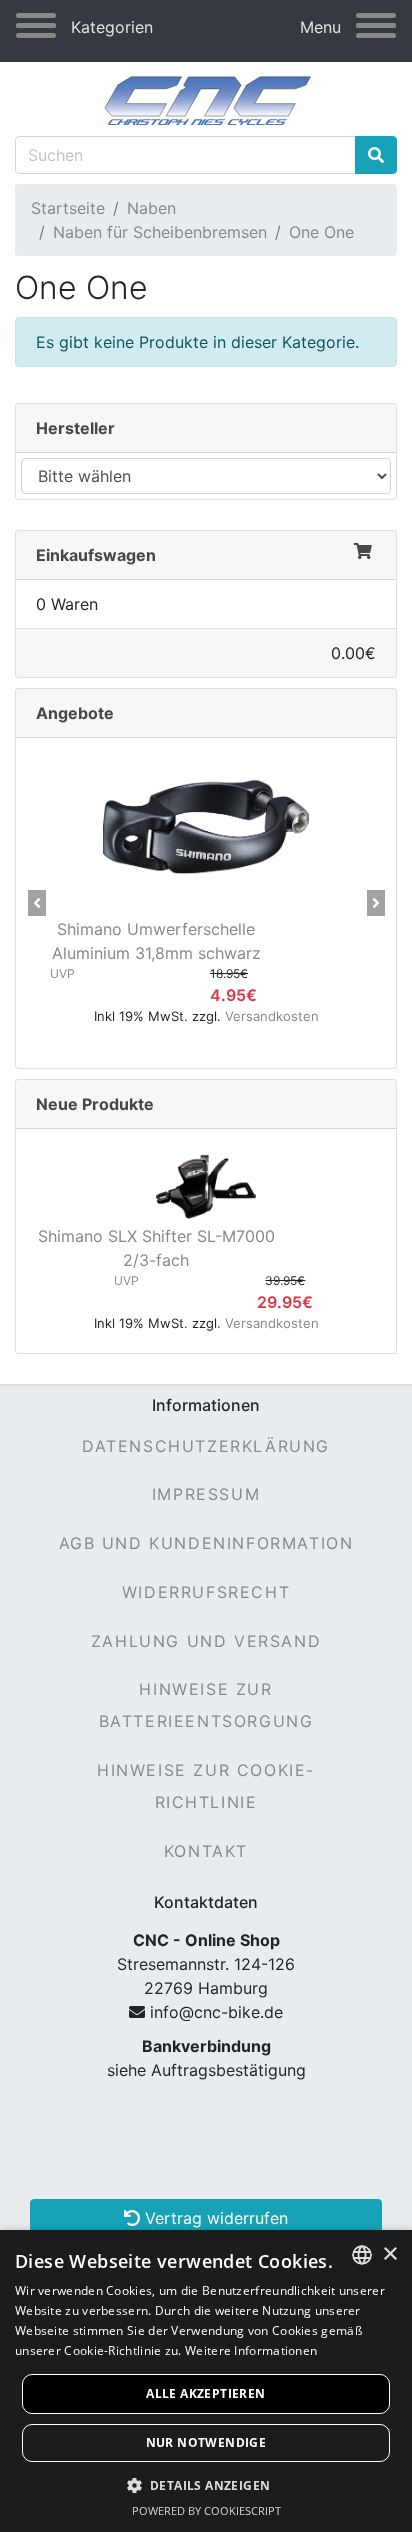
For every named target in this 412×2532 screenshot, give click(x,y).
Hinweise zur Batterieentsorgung (206, 1705)
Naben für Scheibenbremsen (160, 232)
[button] (36, 903)
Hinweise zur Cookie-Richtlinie (206, 1786)
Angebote (75, 713)
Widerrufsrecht (206, 1592)
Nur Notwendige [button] (206, 2442)
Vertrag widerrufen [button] (214, 2218)
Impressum (206, 1494)
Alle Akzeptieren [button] (205, 2393)
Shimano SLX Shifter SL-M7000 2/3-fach (156, 1248)
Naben (151, 208)
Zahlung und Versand (206, 1641)
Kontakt (206, 1851)
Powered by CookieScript (206, 2510)
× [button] (389, 2254)
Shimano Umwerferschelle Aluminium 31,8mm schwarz (156, 941)
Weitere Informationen (251, 2350)
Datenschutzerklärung (206, 1446)
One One (321, 232)
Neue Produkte (95, 1104)
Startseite (68, 208)
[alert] (206, 2381)
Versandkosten (272, 1016)
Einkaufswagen (96, 555)
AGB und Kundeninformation (206, 1543)
